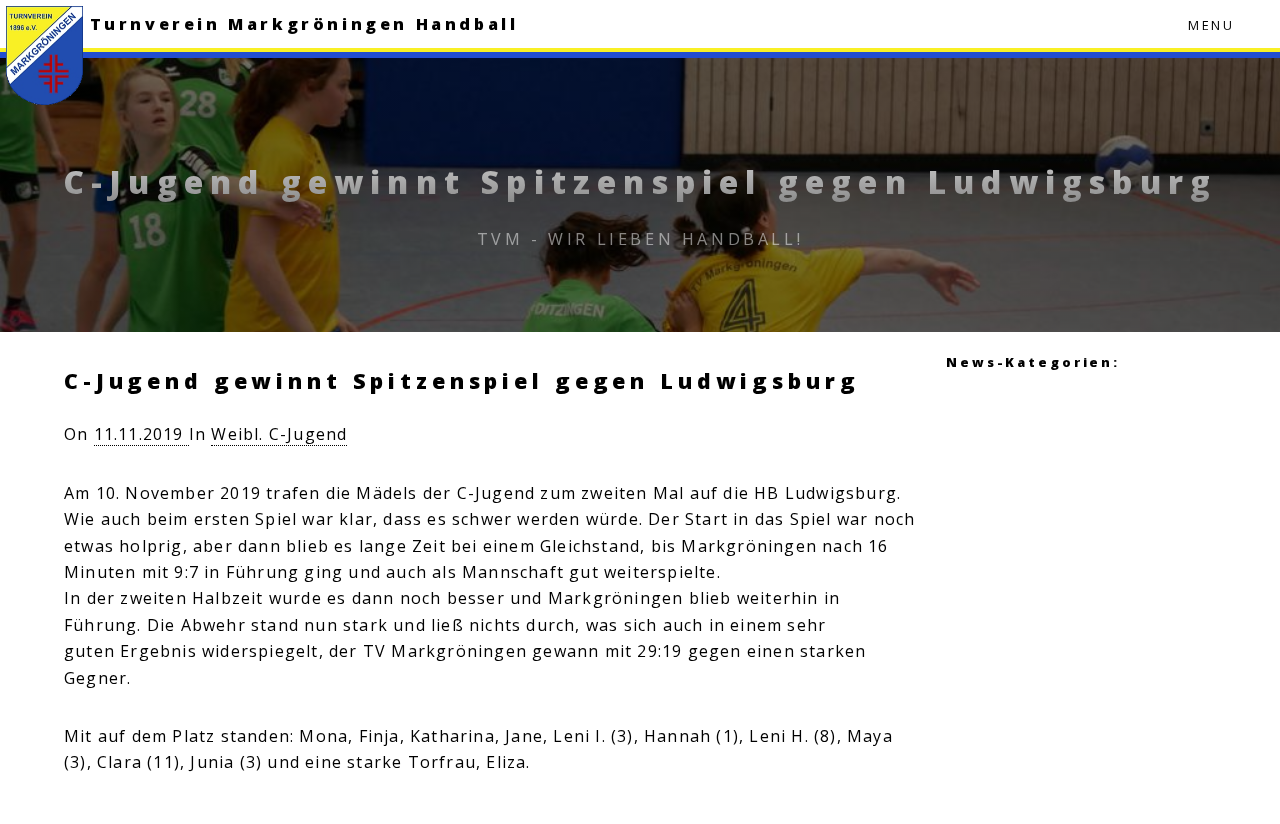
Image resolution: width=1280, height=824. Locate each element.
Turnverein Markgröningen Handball (304, 24)
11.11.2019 (141, 434)
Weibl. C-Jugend (279, 434)
